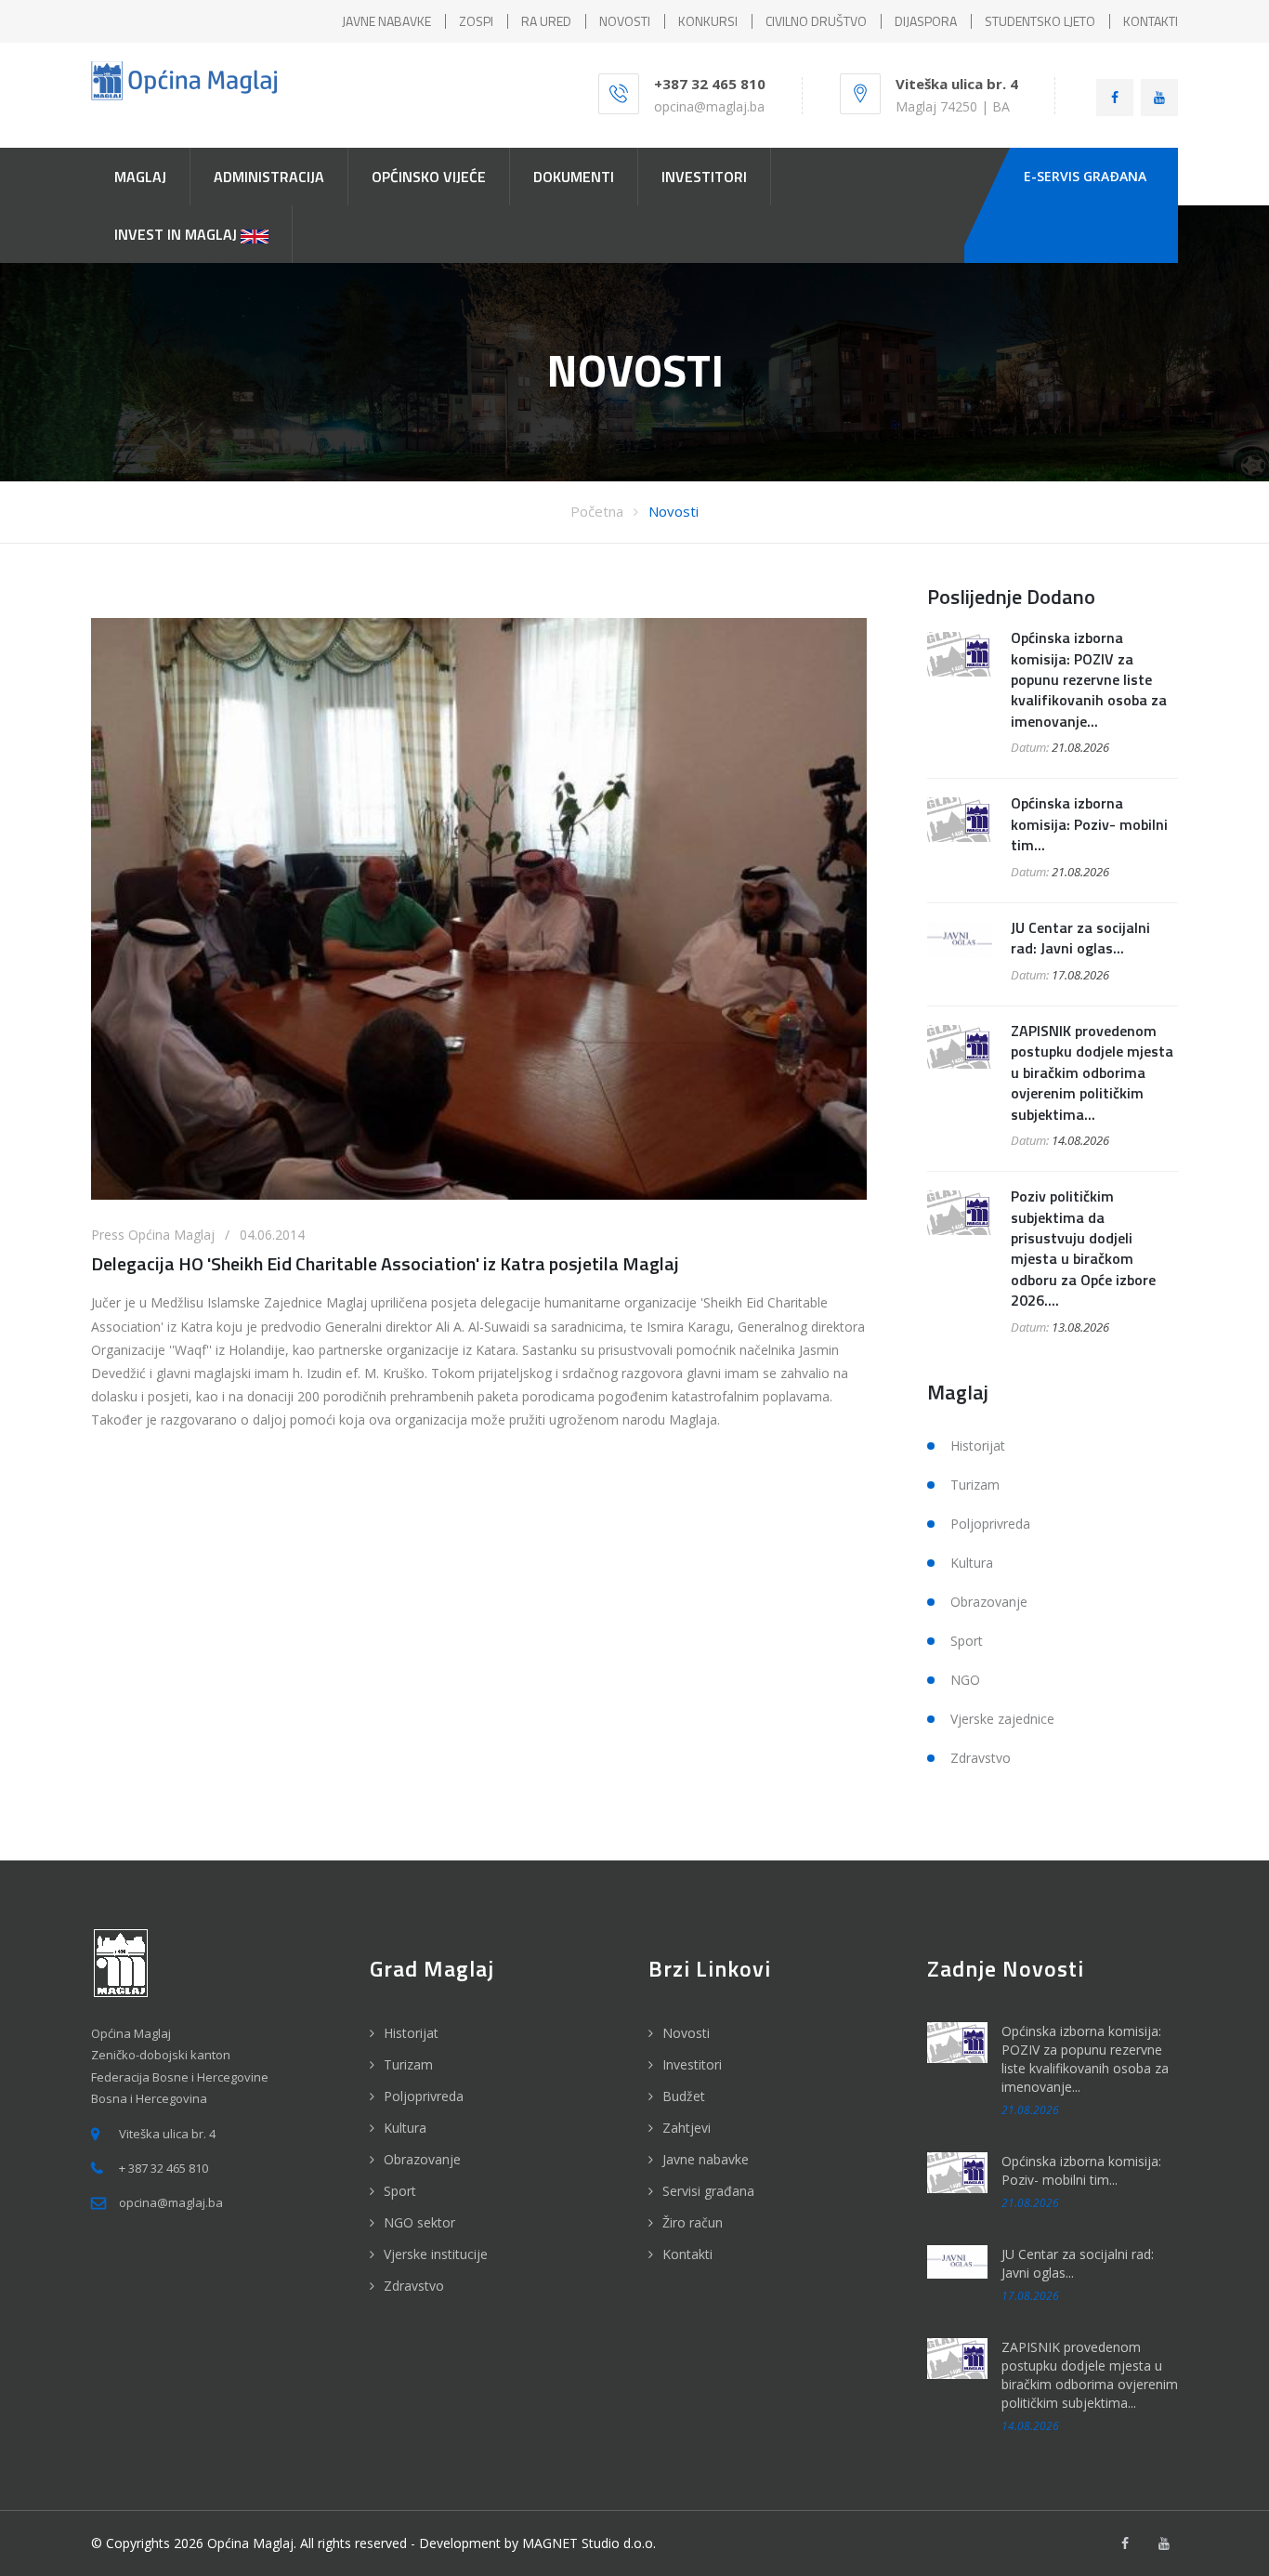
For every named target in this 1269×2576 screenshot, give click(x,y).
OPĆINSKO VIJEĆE (429, 177)
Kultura (972, 1563)
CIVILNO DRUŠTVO (816, 21)
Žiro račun (693, 2222)
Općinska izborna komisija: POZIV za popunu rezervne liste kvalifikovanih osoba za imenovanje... (1089, 679)
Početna (597, 511)
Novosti (674, 511)
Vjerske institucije (436, 2254)
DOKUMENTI (574, 177)
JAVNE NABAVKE (386, 21)
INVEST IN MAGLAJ (177, 234)
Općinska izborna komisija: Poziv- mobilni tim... (1089, 824)
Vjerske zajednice (1002, 1719)
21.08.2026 (1080, 747)
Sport (967, 1641)
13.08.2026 (1080, 1327)
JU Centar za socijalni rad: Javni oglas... (1080, 938)
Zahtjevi (687, 2128)
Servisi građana (708, 2191)
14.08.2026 (1080, 1140)
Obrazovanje (989, 1602)
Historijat (978, 1446)
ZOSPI (476, 21)
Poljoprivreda (990, 1524)
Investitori (692, 2064)
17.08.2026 (1080, 975)
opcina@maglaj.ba (709, 106)
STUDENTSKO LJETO (1040, 21)
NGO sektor (419, 2222)
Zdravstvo (981, 1758)
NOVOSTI (625, 21)
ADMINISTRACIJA (269, 177)
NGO (965, 1680)
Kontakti (687, 2254)
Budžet (684, 2096)
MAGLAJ (140, 177)
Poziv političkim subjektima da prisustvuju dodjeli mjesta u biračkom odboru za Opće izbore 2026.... (1083, 1248)
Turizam (975, 1485)
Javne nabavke (706, 2159)
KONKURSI (708, 21)
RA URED (546, 21)
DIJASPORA (926, 21)
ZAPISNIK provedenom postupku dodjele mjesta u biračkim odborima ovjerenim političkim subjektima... (1092, 1072)
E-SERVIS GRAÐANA (1085, 176)
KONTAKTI (1151, 21)
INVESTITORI (704, 177)
